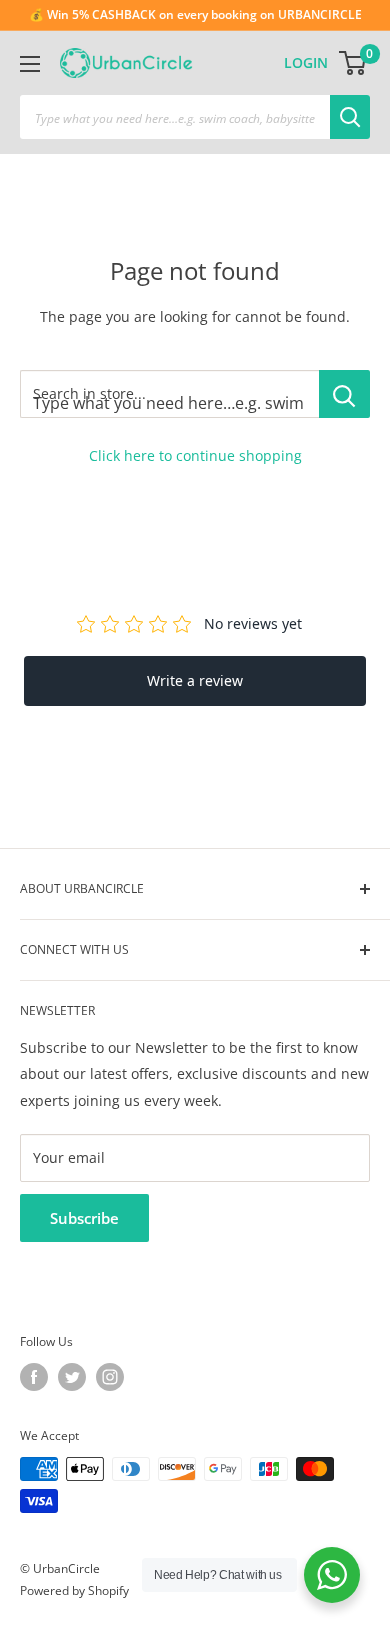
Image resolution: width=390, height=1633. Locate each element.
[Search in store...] (344, 394)
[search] (175, 117)
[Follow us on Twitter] (72, 1377)
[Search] (350, 117)
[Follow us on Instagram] (110, 1377)
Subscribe (84, 1218)
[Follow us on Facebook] (34, 1377)
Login (306, 62)
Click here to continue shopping (195, 455)
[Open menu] (30, 64)
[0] (353, 63)
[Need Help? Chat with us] (332, 1575)
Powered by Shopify (74, 1590)
